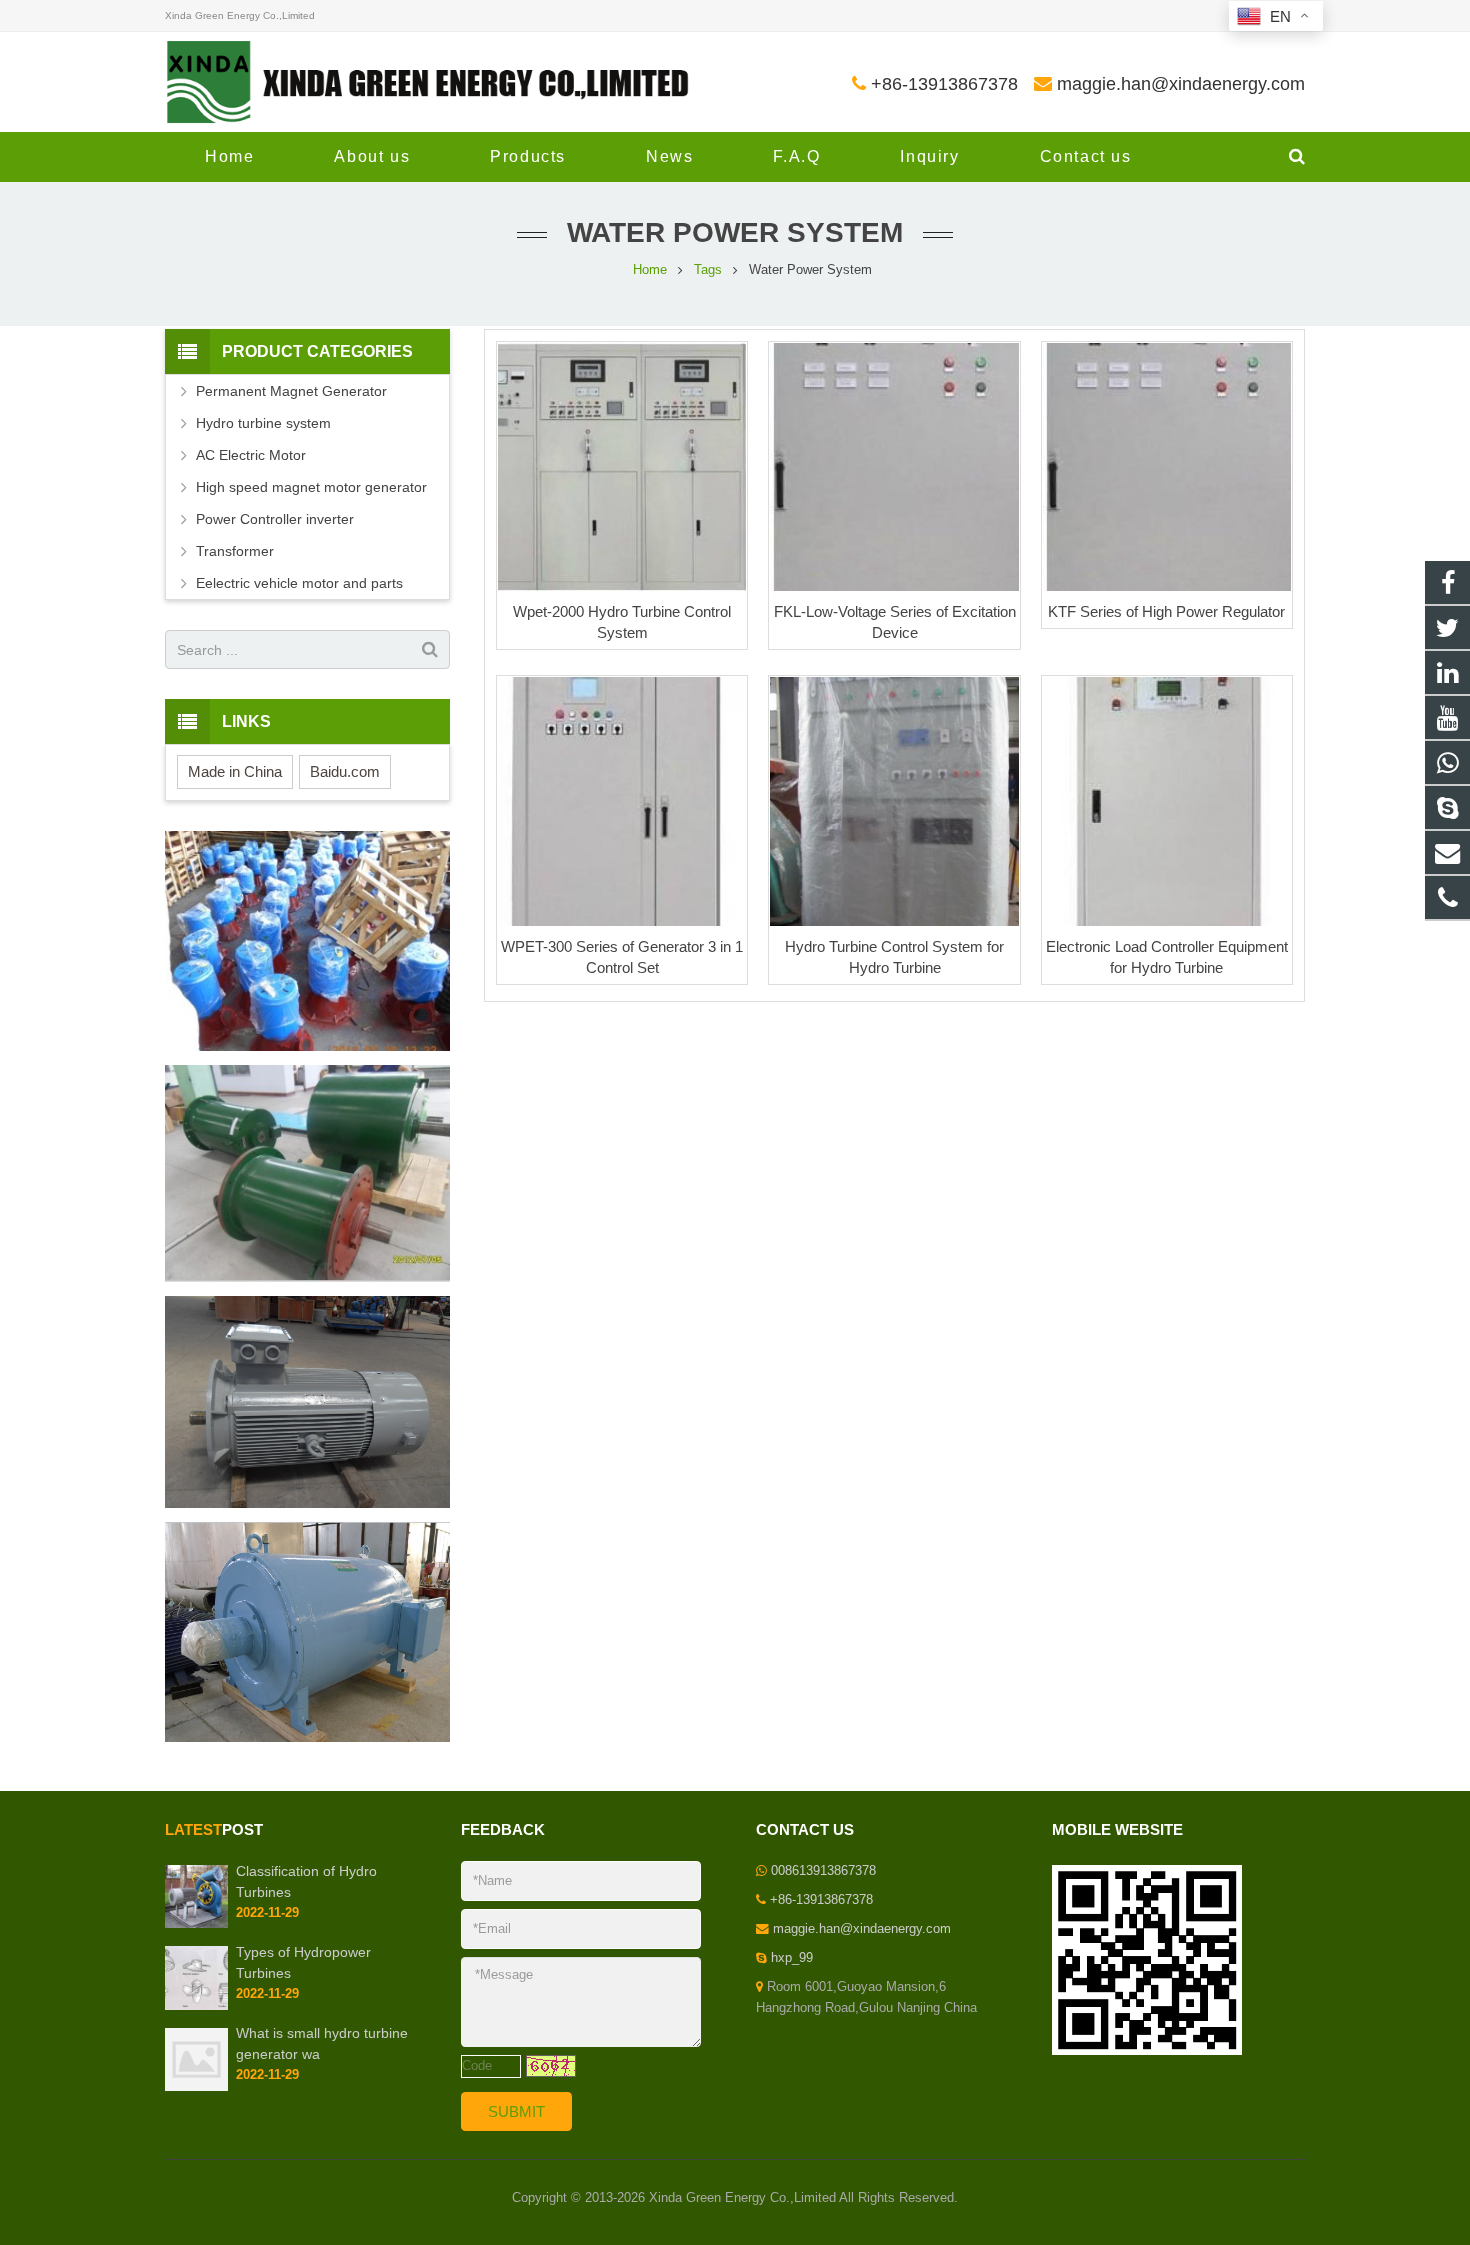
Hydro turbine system (263, 423)
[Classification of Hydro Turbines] (196, 1924)
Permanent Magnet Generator (291, 391)
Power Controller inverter (275, 519)
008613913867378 (823, 1871)
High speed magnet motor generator (311, 487)
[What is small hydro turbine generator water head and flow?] (196, 2087)
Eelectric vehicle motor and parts (299, 583)
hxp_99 (792, 1958)
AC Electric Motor (251, 455)
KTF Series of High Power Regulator (1166, 611)
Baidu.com (345, 771)
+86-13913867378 (944, 84)
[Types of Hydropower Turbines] (196, 2006)
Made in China (235, 771)
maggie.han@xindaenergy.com (1181, 84)
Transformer (235, 551)
